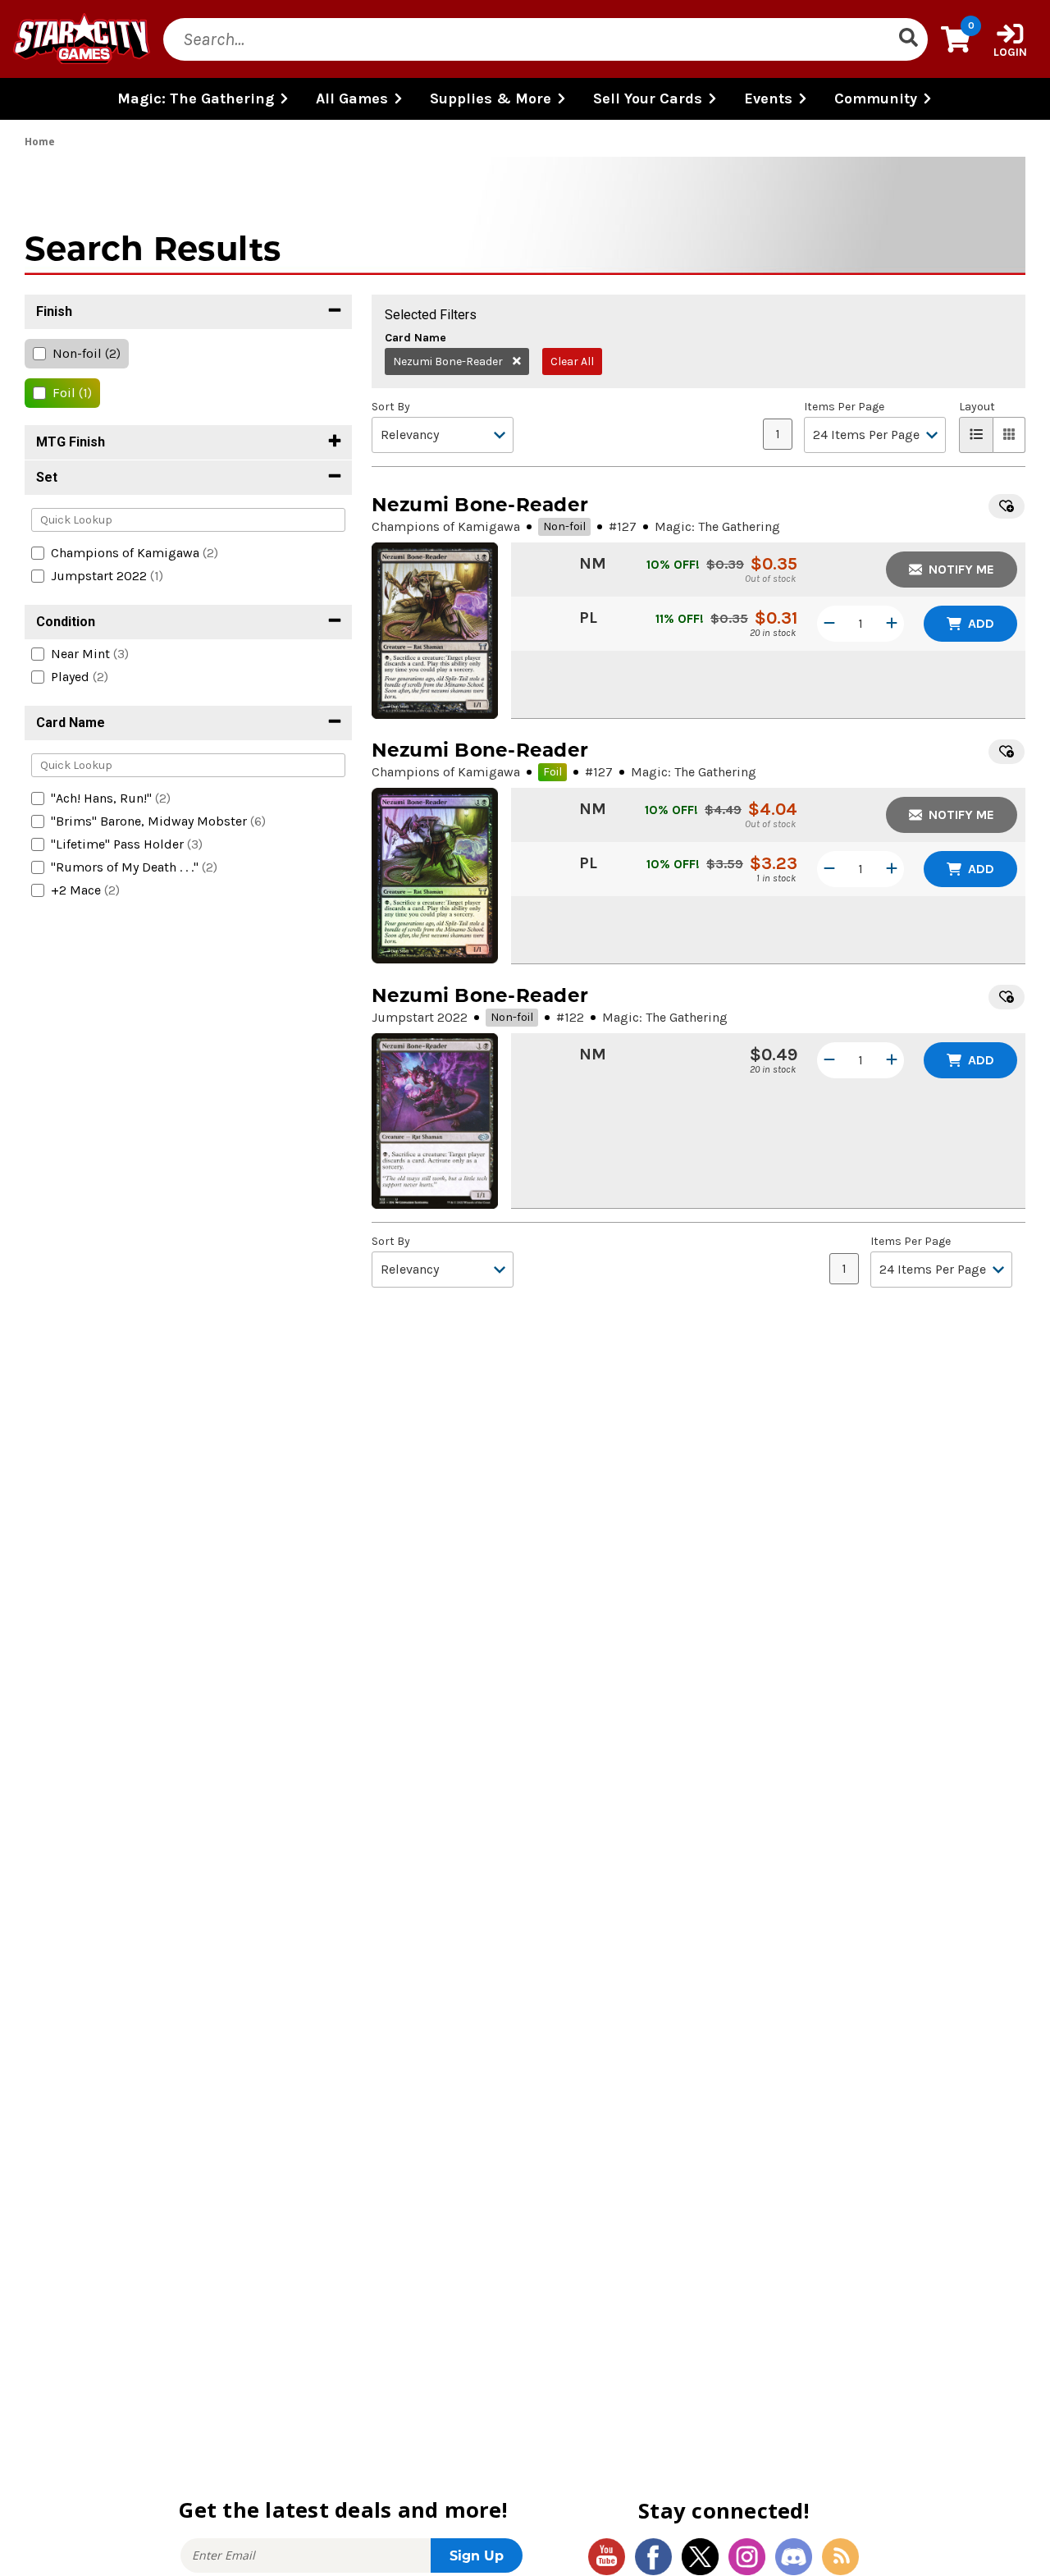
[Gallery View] (1009, 435)
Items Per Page (844, 407)
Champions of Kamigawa (446, 526)
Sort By (391, 407)
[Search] (908, 39)
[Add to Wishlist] (1007, 506)
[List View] (976, 435)
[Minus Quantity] (829, 624)
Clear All (572, 361)
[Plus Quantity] (892, 624)
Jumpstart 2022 (420, 1017)
